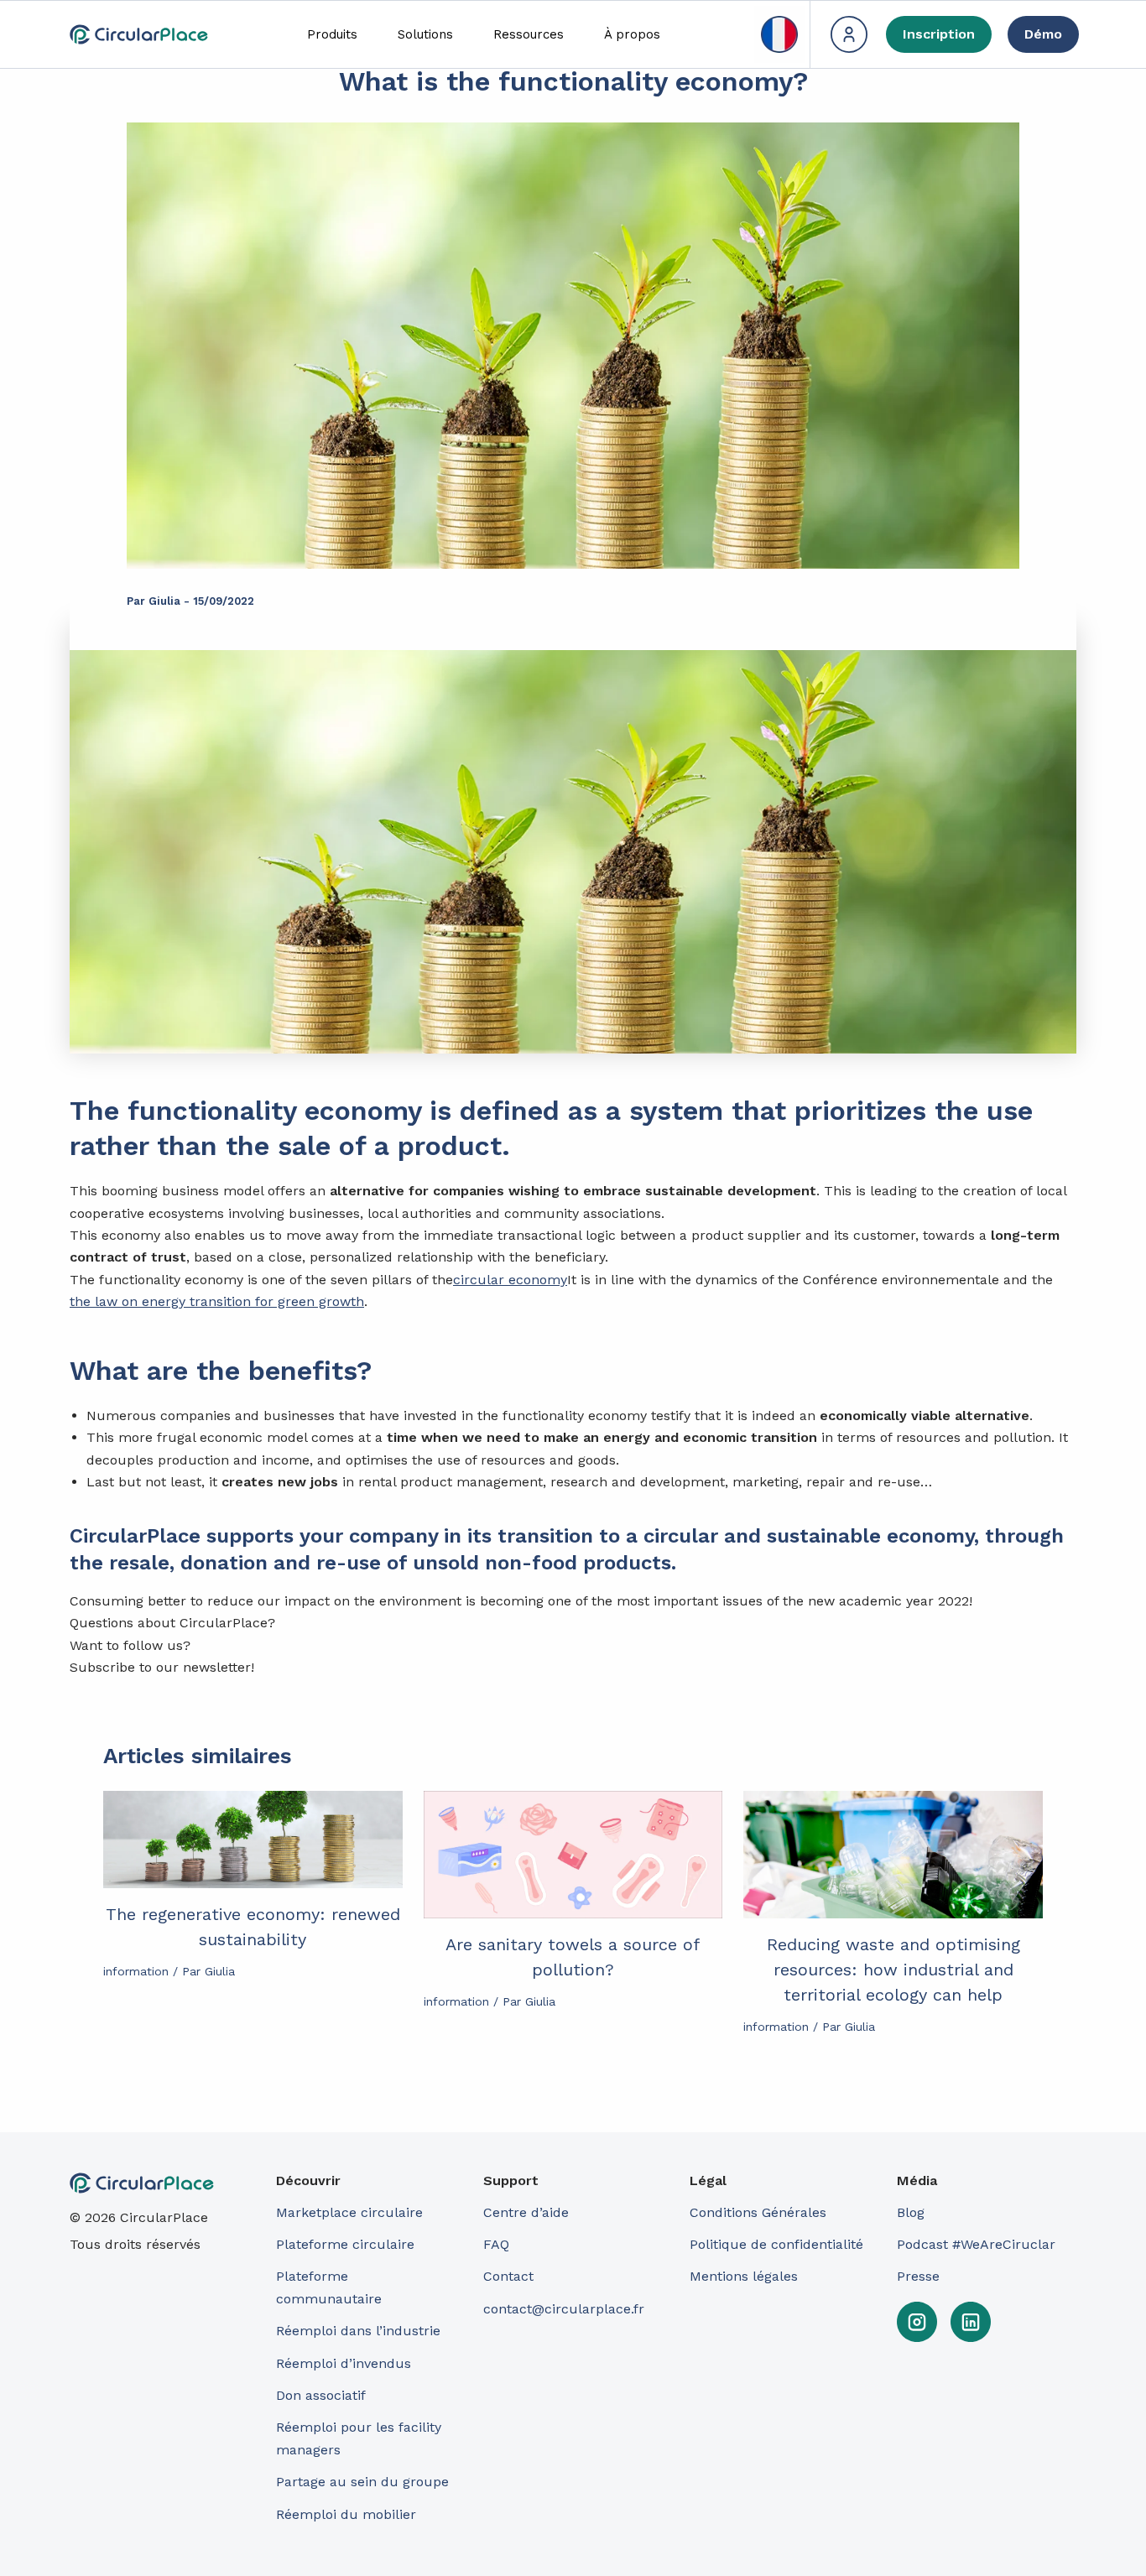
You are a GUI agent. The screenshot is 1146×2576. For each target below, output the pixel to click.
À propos (632, 34)
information (136, 1971)
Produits (332, 34)
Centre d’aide (526, 2212)
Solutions (425, 34)
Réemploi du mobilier (346, 2514)
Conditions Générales (758, 2212)
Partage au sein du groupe (362, 2482)
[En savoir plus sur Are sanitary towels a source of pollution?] (573, 1855)
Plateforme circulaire (345, 2244)
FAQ (496, 2244)
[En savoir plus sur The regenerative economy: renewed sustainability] (253, 1840)
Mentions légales (744, 2276)
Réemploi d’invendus (344, 2363)
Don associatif (321, 2395)
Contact (508, 2276)
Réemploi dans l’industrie (360, 2331)
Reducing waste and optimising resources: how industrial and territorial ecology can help (893, 1970)
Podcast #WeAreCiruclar (976, 2244)
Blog (911, 2212)
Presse (918, 2276)
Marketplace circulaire (349, 2212)
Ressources (529, 34)
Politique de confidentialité (776, 2244)
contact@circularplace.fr (564, 2309)
